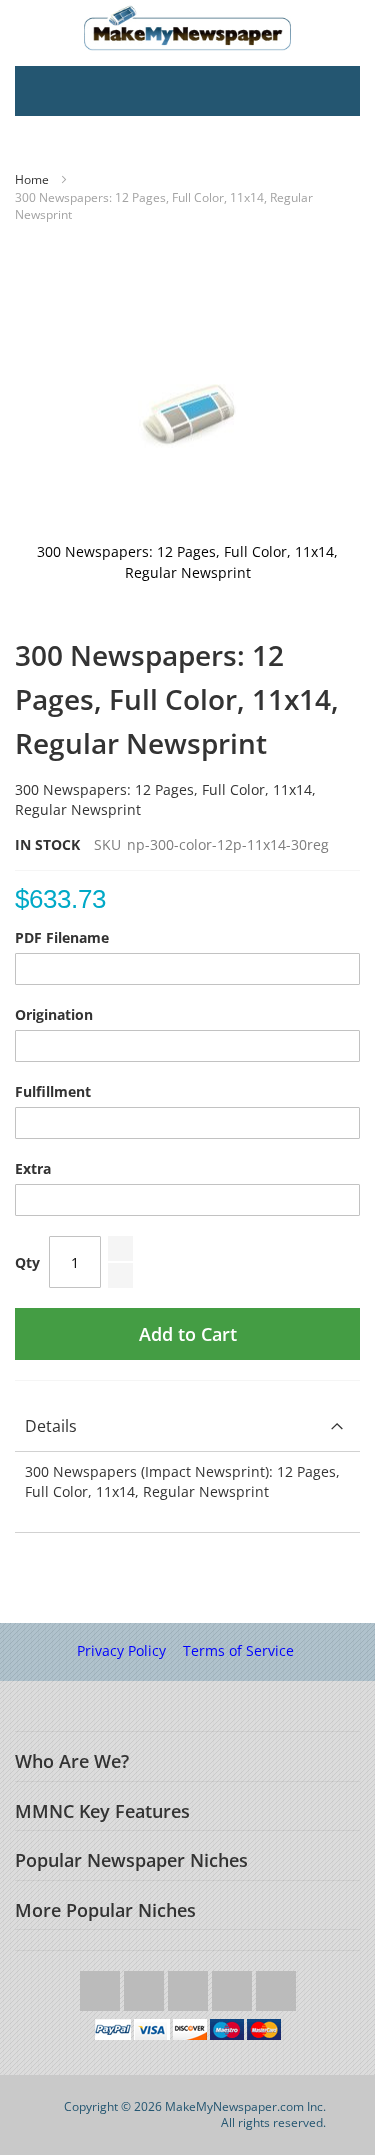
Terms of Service (238, 1650)
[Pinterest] (276, 1985)
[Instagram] (234, 1985)
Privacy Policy (121, 1650)
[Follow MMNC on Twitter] (102, 1985)
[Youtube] (190, 1985)
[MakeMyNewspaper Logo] (187, 28)
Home (32, 179)
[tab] (187, 1426)
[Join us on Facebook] (146, 1985)
